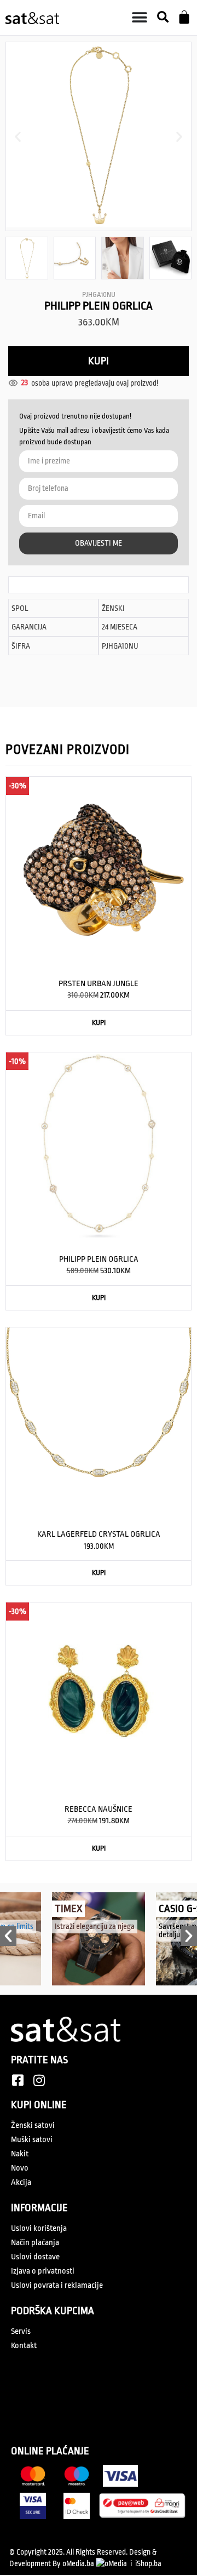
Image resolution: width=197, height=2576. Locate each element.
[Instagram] (39, 2080)
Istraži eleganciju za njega (95, 1926)
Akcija (21, 2182)
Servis (21, 2331)
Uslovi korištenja (39, 2228)
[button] (163, 18)
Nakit (20, 2154)
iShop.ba (148, 2563)
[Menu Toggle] (140, 18)
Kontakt (24, 2346)
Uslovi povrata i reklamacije (57, 2285)
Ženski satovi (33, 2125)
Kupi (99, 361)
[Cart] (184, 17)
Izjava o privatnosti (43, 2271)
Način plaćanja (35, 2243)
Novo (20, 2168)
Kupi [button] (99, 1023)
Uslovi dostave (35, 2257)
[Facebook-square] (18, 2080)
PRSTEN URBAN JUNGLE (99, 984)
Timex (68, 1909)
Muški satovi (32, 2140)
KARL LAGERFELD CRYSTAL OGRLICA (99, 1534)
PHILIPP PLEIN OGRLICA (99, 1259)
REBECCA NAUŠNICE (99, 1809)
